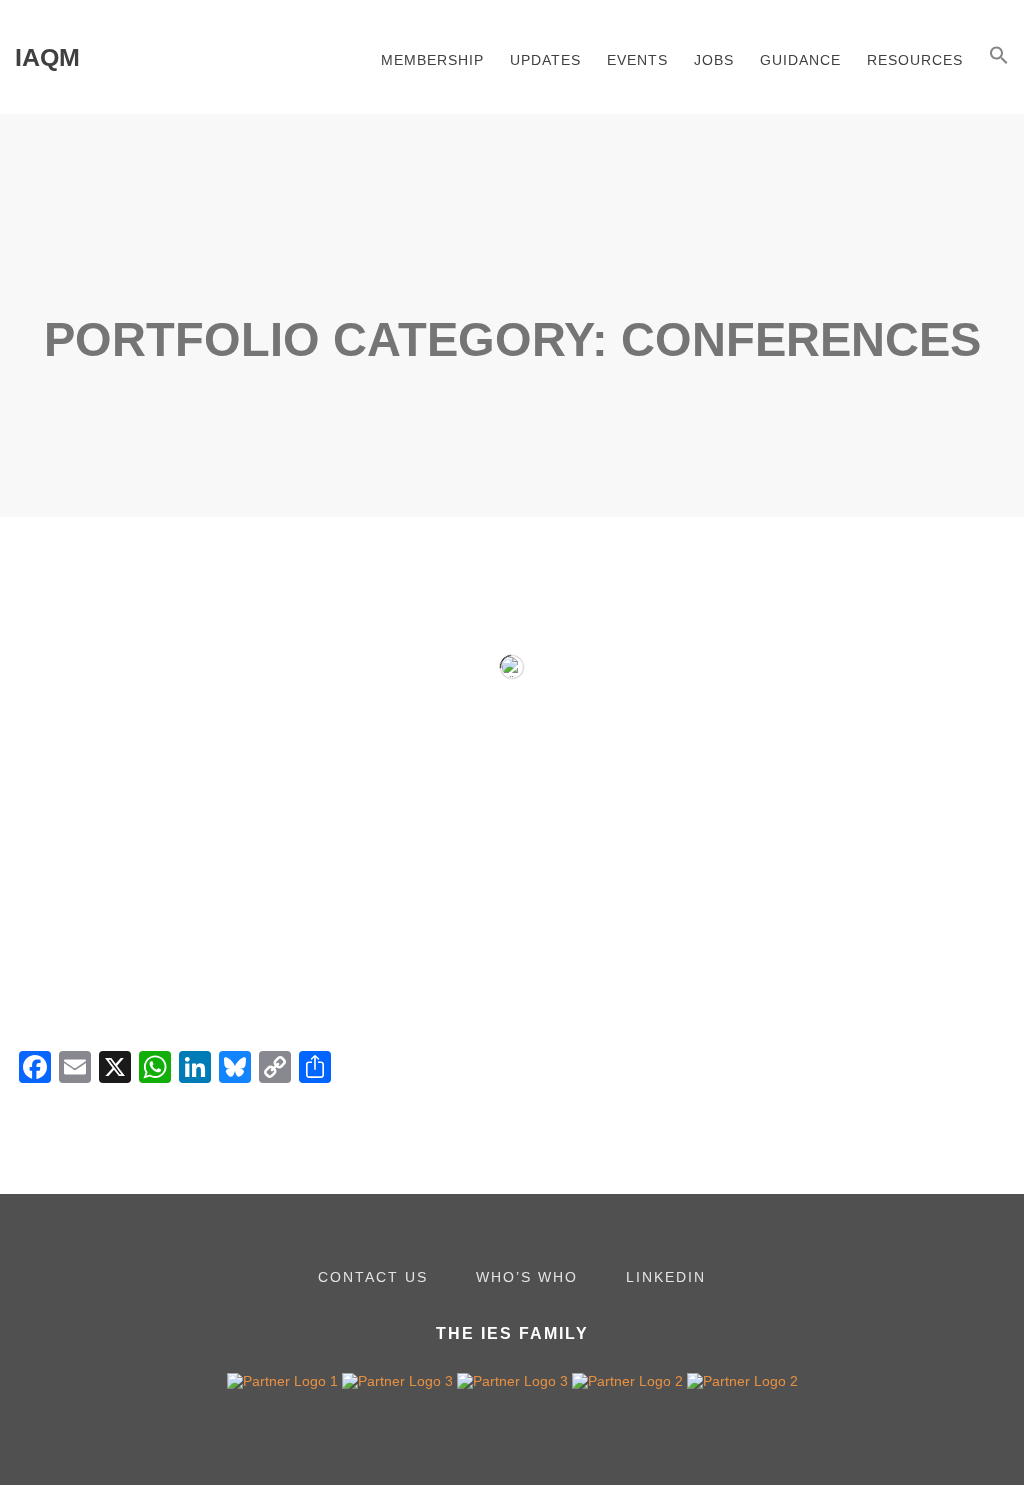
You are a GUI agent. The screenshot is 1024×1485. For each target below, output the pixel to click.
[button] (999, 57)
